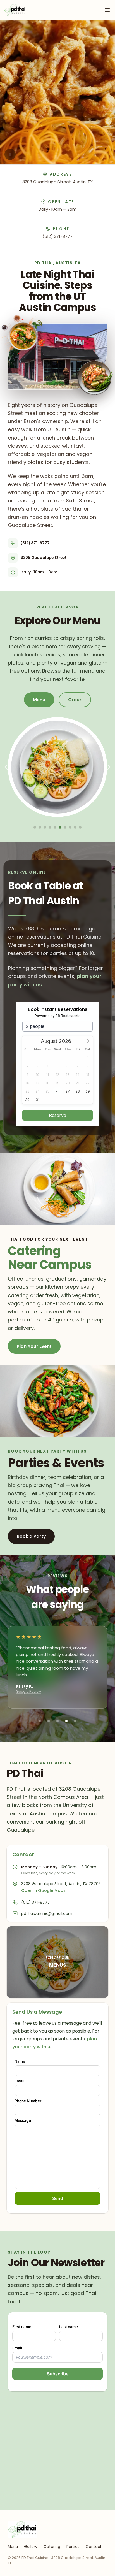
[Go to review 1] (40, 1721)
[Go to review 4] (66, 1721)
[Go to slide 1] (35, 827)
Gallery (31, 2547)
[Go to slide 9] (75, 827)
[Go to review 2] (49, 1721)
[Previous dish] (6, 767)
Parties (73, 2547)
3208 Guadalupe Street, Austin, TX (57, 182)
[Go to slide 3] (45, 827)
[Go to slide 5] (55, 827)
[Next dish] (109, 767)
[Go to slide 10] (80, 827)
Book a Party (31, 1536)
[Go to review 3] (57, 1721)
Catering (52, 2547)
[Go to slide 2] (40, 827)
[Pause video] (10, 154)
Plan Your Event (34, 1346)
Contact (94, 2547)
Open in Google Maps (43, 1890)
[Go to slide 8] (70, 827)
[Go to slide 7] (65, 827)
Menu (13, 2547)
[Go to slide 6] (60, 827)
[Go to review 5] (75, 1721)
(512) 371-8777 (57, 236)
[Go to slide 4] (50, 827)
